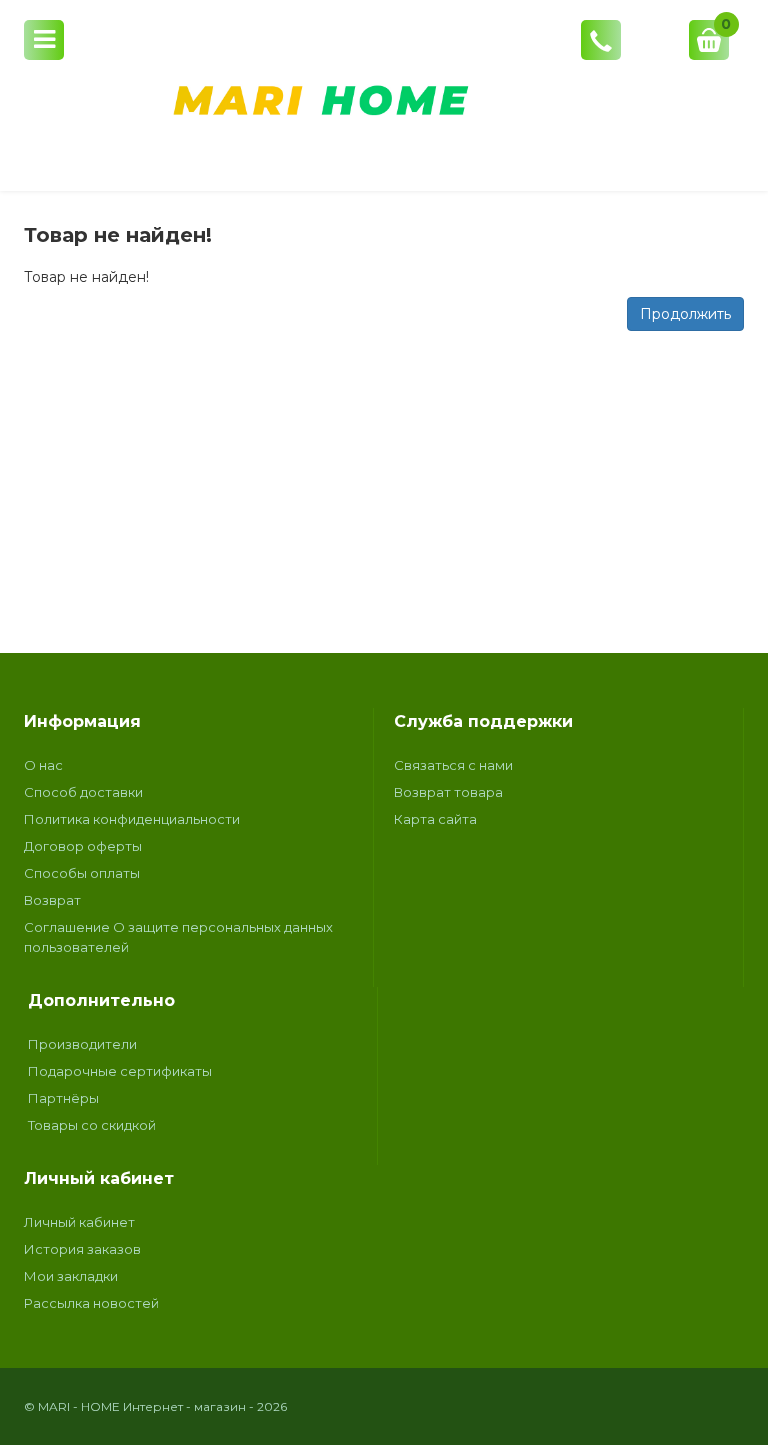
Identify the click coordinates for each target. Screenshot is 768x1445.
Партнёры (63, 1098)
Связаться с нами (453, 765)
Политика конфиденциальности (132, 819)
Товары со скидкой (92, 1125)
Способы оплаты (82, 873)
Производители (82, 1044)
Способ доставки (83, 792)
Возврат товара (448, 792)
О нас (43, 765)
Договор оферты (83, 846)
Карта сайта (435, 819)
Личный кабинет (79, 1222)
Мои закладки (71, 1276)
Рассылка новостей (91, 1303)
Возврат (52, 900)
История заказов (82, 1249)
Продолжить (685, 314)
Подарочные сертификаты (120, 1071)
